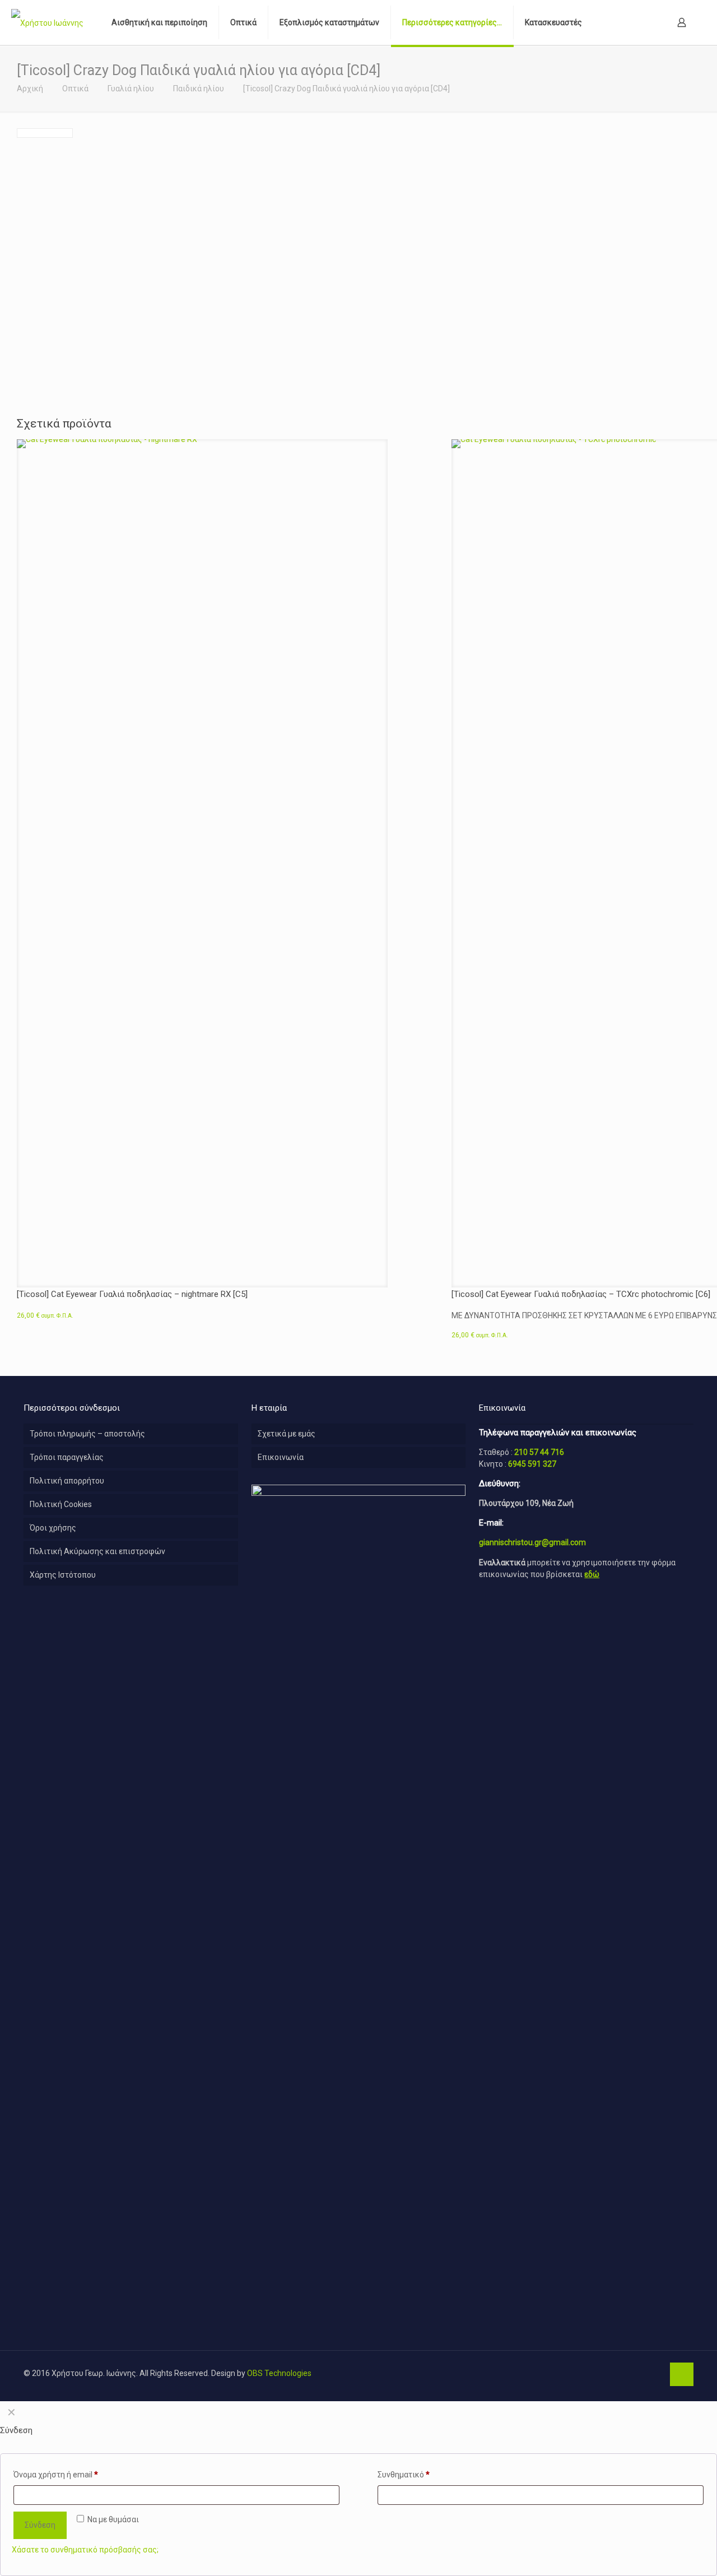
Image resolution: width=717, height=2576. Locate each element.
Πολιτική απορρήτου (67, 1481)
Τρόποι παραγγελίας (67, 1457)
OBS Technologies (279, 2373)
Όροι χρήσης (53, 1528)
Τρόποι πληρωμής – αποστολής (87, 1434)
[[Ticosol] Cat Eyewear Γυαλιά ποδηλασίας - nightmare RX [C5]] (202, 859)
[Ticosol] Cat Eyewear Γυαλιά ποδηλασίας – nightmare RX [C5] (132, 1294)
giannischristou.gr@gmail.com (532, 1542)
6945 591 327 (532, 1464)
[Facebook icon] (655, 2373)
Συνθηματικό (404, 2475)
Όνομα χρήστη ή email (56, 2475)
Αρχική (30, 89)
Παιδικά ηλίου (199, 89)
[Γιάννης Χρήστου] (47, 22)
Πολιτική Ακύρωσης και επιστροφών (97, 1551)
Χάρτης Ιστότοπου (63, 1575)
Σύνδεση (40, 2525)
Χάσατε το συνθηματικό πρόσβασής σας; (85, 2550)
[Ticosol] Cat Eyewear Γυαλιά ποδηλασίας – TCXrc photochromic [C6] (581, 1294)
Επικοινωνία (281, 1457)
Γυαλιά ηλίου (131, 89)
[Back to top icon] (682, 2374)
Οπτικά (75, 89)
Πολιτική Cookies (61, 1504)
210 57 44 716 (539, 1452)
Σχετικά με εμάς (287, 1434)
